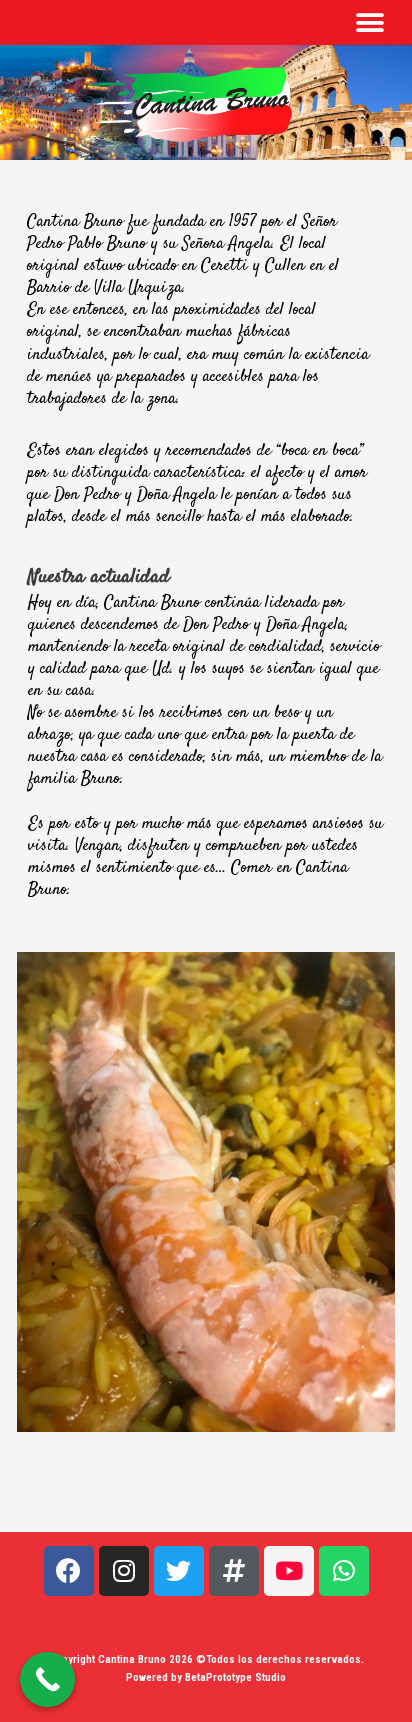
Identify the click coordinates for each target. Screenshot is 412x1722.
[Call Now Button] (47, 1679)
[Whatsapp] (344, 1571)
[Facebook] (69, 1571)
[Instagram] (124, 1571)
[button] (369, 22)
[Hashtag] (234, 1571)
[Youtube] (289, 1571)
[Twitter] (179, 1571)
